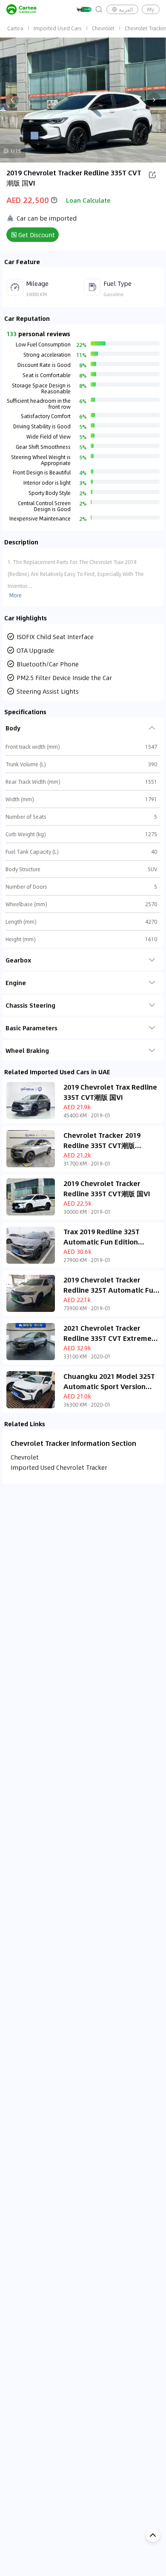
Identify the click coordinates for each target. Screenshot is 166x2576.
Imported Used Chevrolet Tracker (59, 1467)
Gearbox (18, 960)
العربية (126, 9)
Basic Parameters (31, 1028)
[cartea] (21, 9)
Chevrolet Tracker (145, 28)
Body (13, 728)
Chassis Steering (30, 1005)
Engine (16, 983)
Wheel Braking (27, 1050)
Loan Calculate (88, 200)
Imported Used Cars (58, 28)
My (151, 9)
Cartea (15, 28)
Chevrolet (103, 28)
